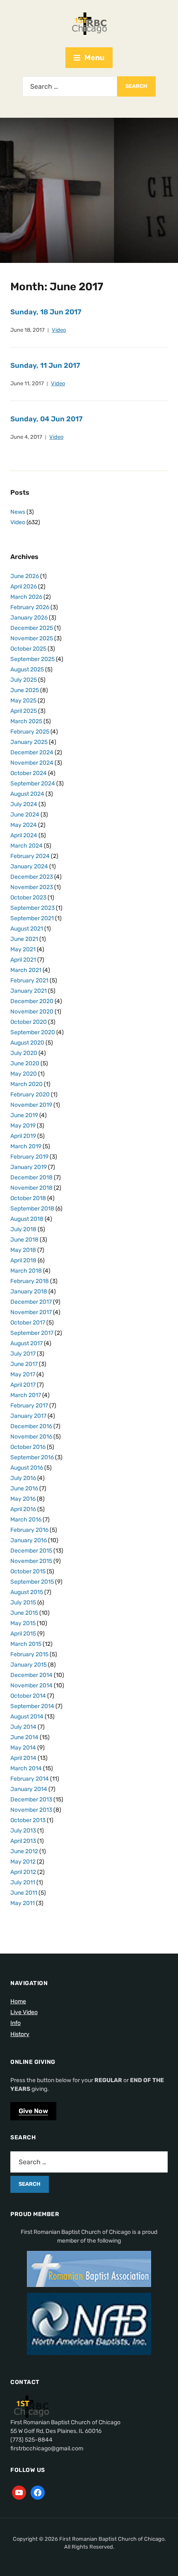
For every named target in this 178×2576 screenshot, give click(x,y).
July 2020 (24, 1053)
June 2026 (25, 576)
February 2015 (29, 1654)
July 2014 (23, 1727)
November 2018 (31, 1188)
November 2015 (31, 1561)
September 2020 (33, 1032)
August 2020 (27, 1043)
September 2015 (32, 1582)
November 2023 (32, 887)
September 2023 (32, 908)
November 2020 (32, 1012)
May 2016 (23, 1499)
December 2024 (32, 752)
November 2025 (32, 638)
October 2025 (28, 649)
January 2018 (29, 1292)
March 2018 (26, 1271)
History (20, 2034)
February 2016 (29, 1530)
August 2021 (27, 929)
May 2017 (23, 1374)
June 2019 (24, 1115)
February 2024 (30, 856)
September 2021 (32, 918)
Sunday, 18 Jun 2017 (46, 312)
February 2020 (30, 1095)
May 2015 (23, 1623)
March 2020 (26, 1084)
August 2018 (27, 1219)
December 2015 (31, 1551)
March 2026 (26, 597)
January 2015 (29, 1665)
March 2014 (26, 1768)
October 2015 (28, 1571)
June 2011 (24, 1893)
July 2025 (24, 680)
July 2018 (23, 1229)
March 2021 (26, 970)
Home (18, 2001)
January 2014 (29, 1789)
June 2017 (24, 1364)
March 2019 (26, 1146)
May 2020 (24, 1074)
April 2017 (23, 1385)
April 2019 (23, 1136)
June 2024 (25, 815)
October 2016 (28, 1447)
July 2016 (23, 1478)
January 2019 (29, 1167)
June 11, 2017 (27, 383)
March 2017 (26, 1395)
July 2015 (23, 1603)
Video (59, 330)
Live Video (24, 2012)
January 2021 (29, 991)
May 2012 (23, 1862)
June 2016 (24, 1488)
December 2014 (31, 1675)
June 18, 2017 (28, 330)
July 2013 (23, 1831)
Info (16, 2023)
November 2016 (31, 1437)
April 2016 (23, 1509)
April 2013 (23, 1841)
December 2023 (32, 877)
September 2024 (33, 784)
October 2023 (28, 898)
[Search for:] (70, 86)
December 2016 (31, 1426)
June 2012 (24, 1851)
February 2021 (29, 981)
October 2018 (28, 1198)
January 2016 (29, 1540)
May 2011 (23, 1903)
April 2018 (23, 1260)
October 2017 (28, 1323)
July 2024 (24, 804)
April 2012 (23, 1872)
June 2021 (24, 939)
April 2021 (23, 960)
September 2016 (32, 1457)
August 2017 (26, 1343)
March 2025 (26, 721)
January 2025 (29, 742)
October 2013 (28, 1820)
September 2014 (32, 1706)
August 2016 (27, 1468)
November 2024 (32, 763)
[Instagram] (19, 2492)
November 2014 (31, 1685)
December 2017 (31, 1302)
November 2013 (31, 1810)
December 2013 (31, 1800)
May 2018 (23, 1250)
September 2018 (32, 1209)
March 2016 (26, 1520)
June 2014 (24, 1737)
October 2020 (29, 1022)
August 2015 (27, 1592)
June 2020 (25, 1063)
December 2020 (32, 1001)
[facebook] (38, 2492)
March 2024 (26, 846)
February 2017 (29, 1406)
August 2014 (27, 1717)
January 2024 (29, 866)
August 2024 (27, 794)
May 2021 (23, 949)
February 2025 (30, 732)
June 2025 (25, 690)
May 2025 (23, 701)
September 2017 (32, 1333)
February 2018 (30, 1281)
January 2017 (28, 1416)
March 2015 (26, 1644)
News (18, 512)
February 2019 (29, 1157)
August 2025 (27, 670)
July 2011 (23, 1882)
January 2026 (29, 618)
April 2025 (24, 711)
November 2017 (31, 1312)
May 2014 (23, 1748)
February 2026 (30, 607)
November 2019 (31, 1105)
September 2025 (32, 659)
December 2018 (31, 1177)
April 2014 (23, 1758)
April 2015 (23, 1634)
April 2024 (24, 835)
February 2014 (30, 1779)
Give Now (33, 2111)
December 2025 (32, 628)
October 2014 (28, 1696)
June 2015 (24, 1613)
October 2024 (29, 773)
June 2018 (24, 1240)
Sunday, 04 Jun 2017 (46, 419)
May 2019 (23, 1126)
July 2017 (23, 1354)
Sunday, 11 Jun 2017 (45, 365)
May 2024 (24, 825)
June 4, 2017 (26, 437)
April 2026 (24, 587)
